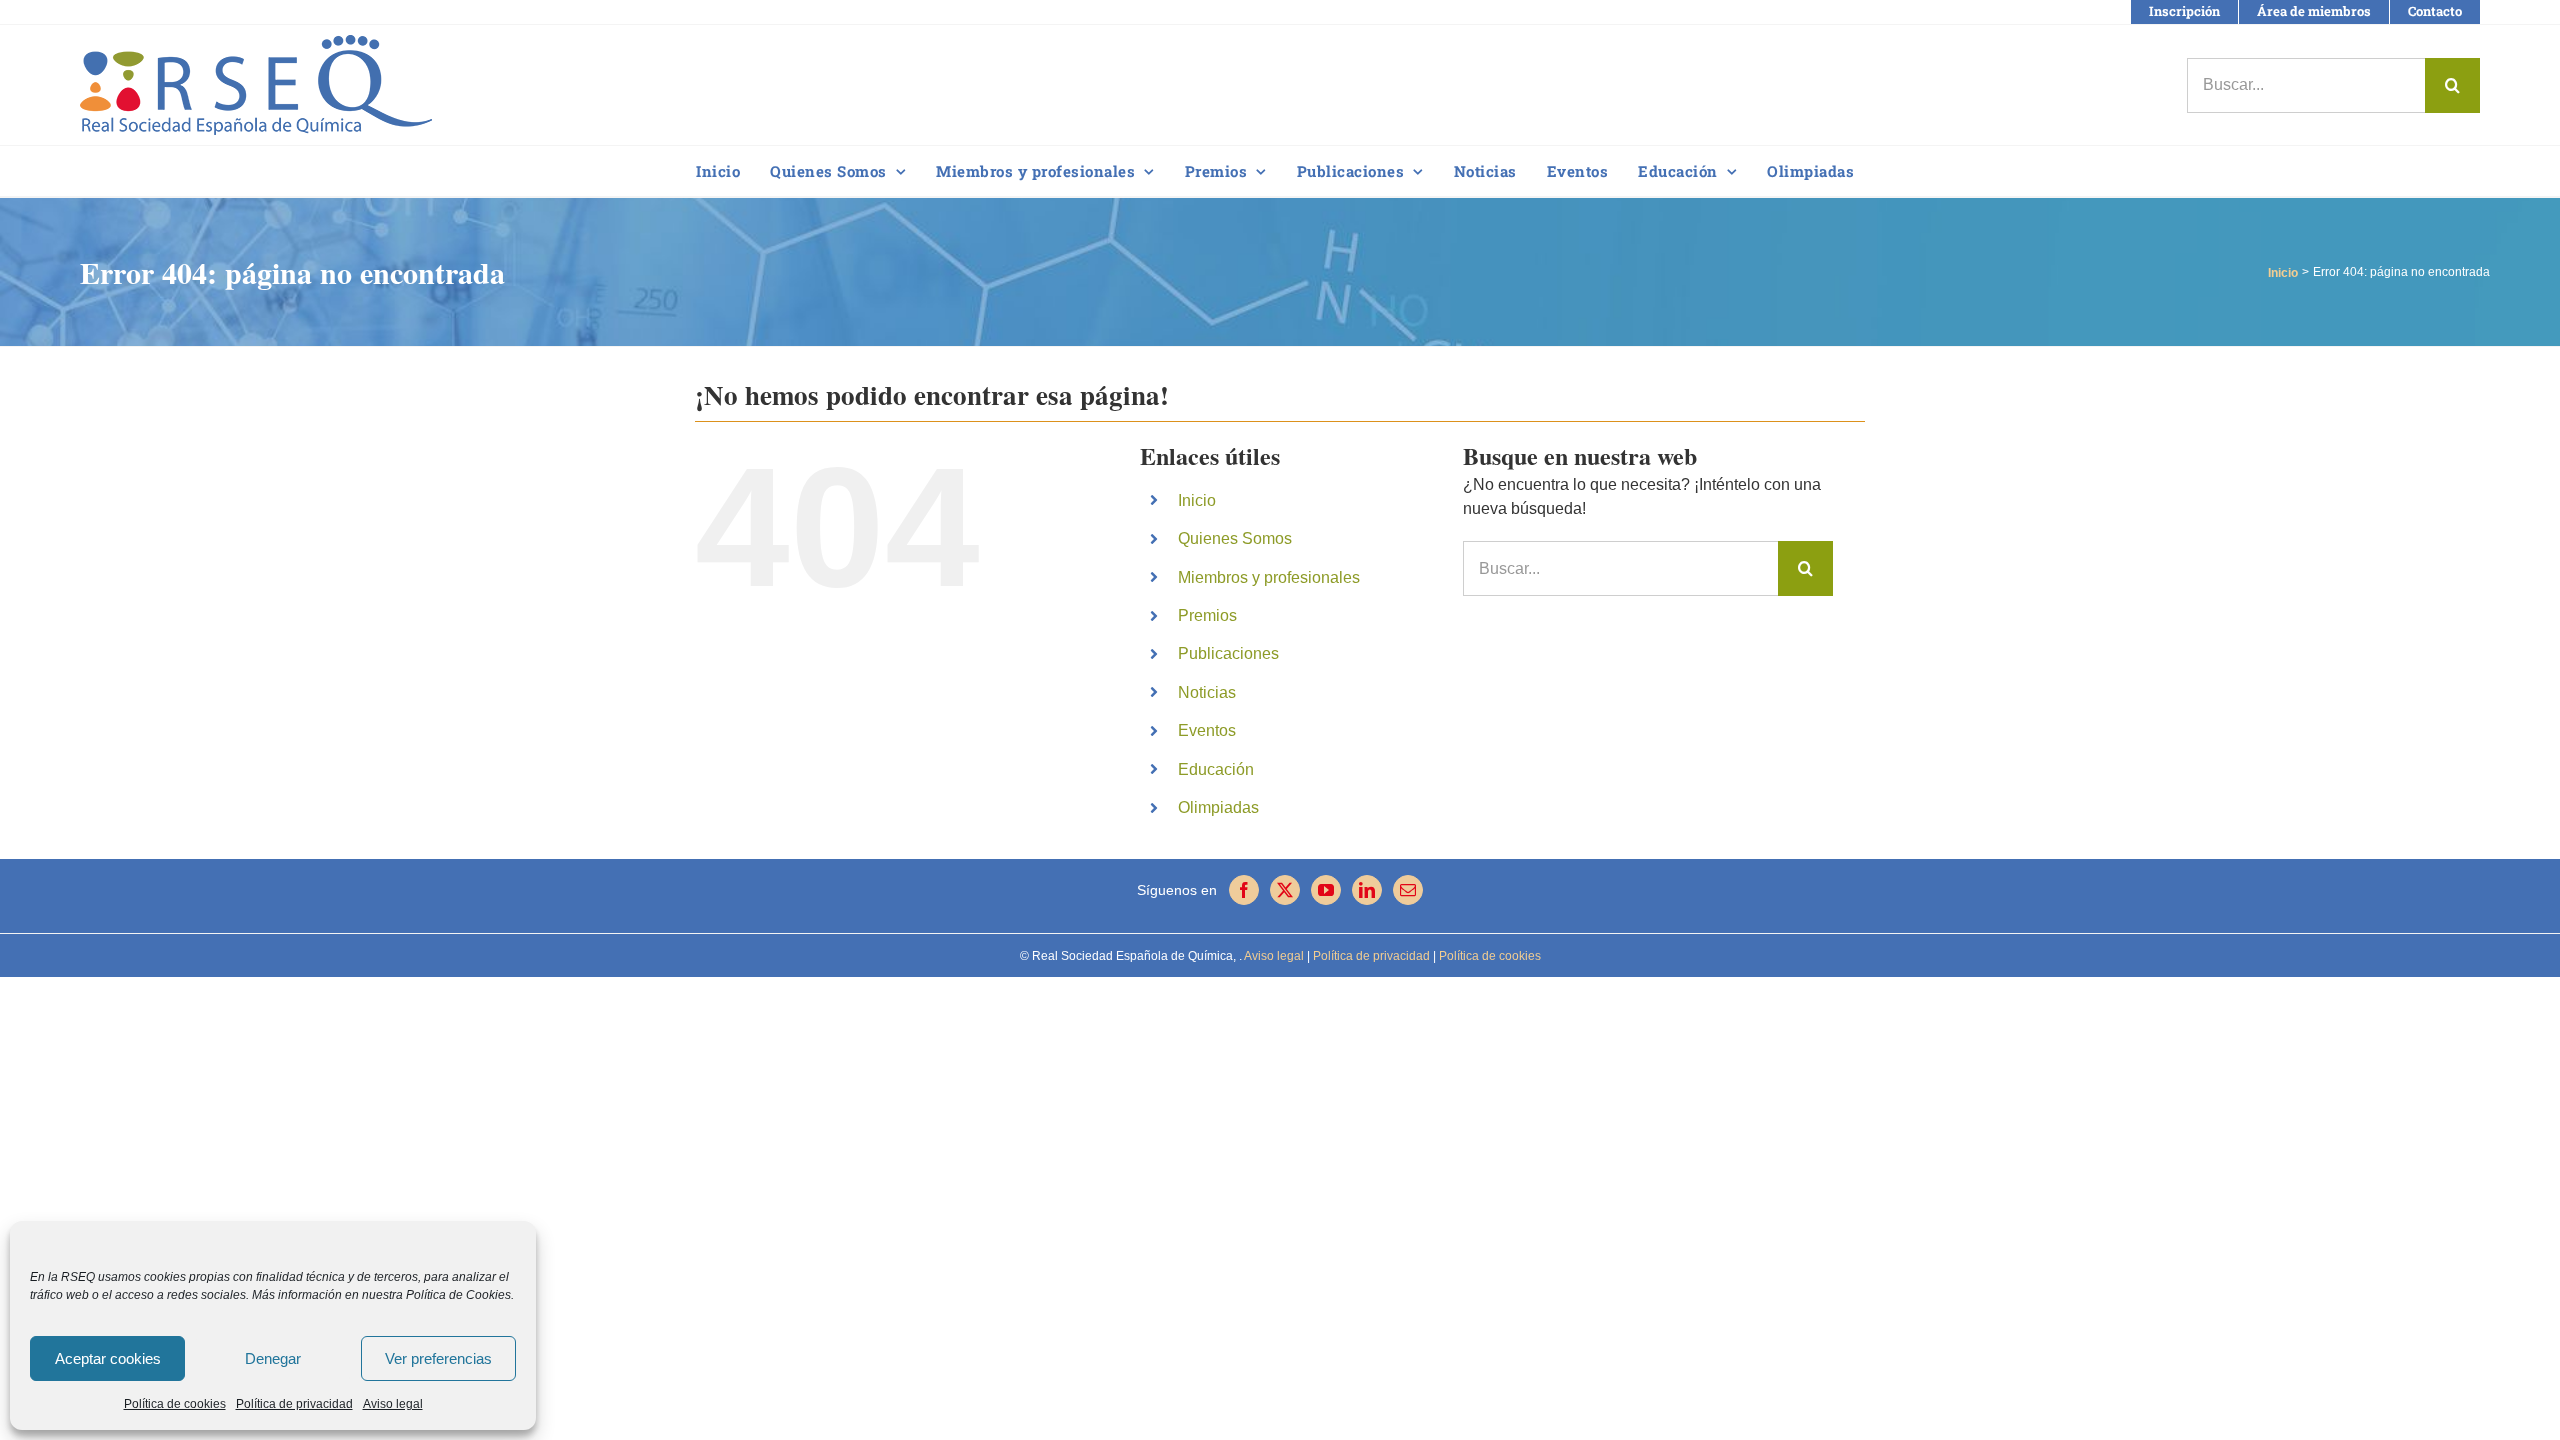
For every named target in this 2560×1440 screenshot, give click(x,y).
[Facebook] (1244, 890)
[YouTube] (1326, 890)
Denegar (273, 1358)
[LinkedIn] (1367, 890)
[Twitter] (1285, 890)
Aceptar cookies (108, 1358)
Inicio (1197, 500)
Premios (1207, 615)
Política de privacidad (294, 1404)
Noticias (1207, 692)
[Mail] (1408, 890)
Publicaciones (1228, 653)
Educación (1216, 769)
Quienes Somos (1235, 538)
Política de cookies (175, 1404)
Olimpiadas (1218, 807)
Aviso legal (393, 1404)
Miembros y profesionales (1269, 577)
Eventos (1207, 730)
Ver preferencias (438, 1358)
